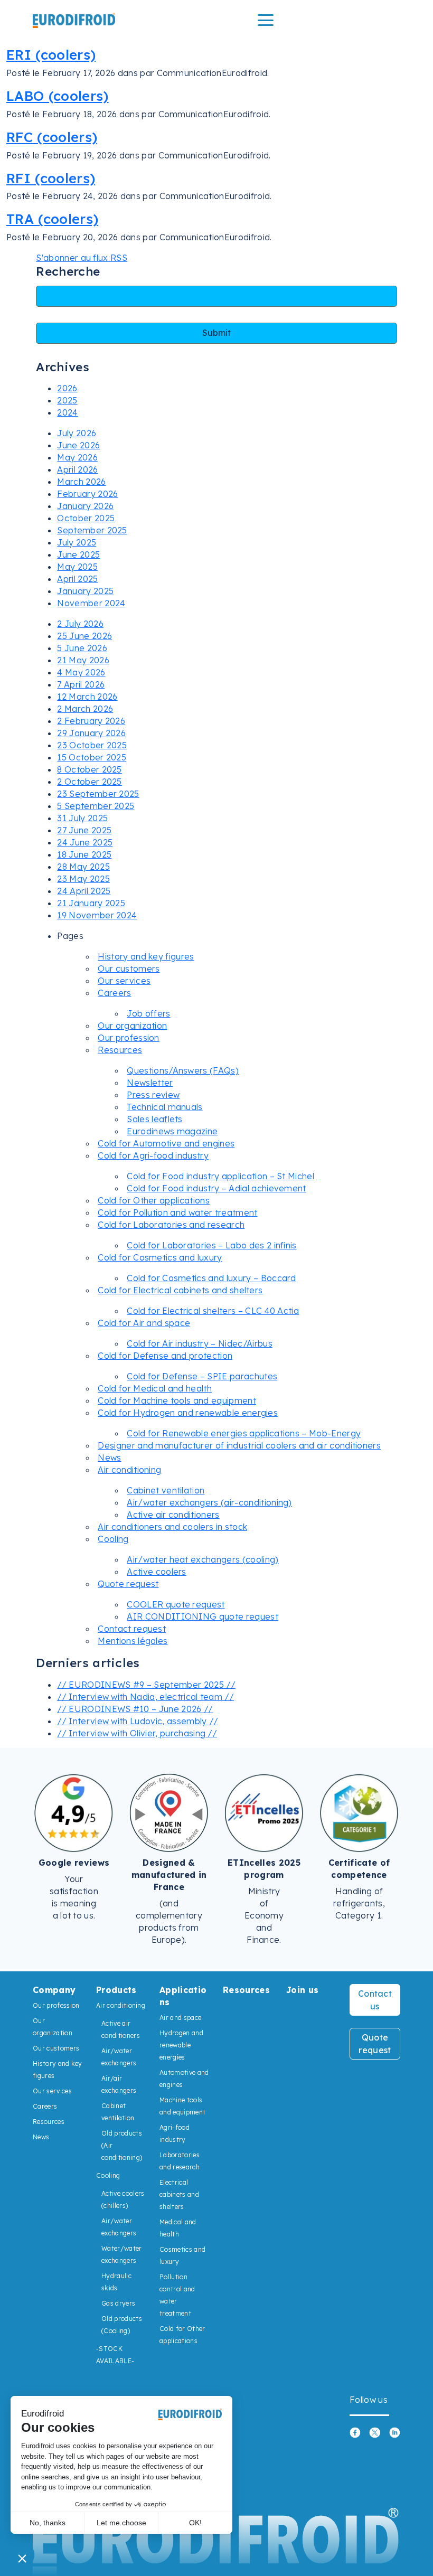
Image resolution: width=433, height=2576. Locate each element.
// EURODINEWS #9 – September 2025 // (146, 1685)
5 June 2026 (82, 648)
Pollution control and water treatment (177, 2295)
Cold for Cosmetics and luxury (160, 1257)
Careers (114, 993)
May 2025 (77, 567)
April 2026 (77, 469)
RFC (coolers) (52, 137)
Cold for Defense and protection (165, 1356)
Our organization (132, 1026)
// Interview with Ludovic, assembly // (138, 1721)
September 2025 (92, 530)
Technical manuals (164, 1107)
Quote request (128, 1584)
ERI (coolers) (51, 54)
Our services (124, 981)
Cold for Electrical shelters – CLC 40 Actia (213, 1311)
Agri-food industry (175, 2133)
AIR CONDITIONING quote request (203, 1616)
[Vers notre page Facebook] (355, 2432)
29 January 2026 (91, 733)
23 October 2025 (92, 745)
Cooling (113, 1539)
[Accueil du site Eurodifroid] (74, 20)
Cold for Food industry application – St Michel (220, 1176)
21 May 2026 (83, 660)
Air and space (180, 2018)
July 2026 (77, 433)
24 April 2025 (84, 891)
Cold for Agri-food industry (153, 1155)
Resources (120, 1050)
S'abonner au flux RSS (82, 258)
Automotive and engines (184, 2079)
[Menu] (266, 20)
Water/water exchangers (122, 2254)
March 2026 (81, 482)
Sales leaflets (154, 1119)
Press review (153, 1095)
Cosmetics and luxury (182, 2255)
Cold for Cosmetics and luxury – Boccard (211, 1278)
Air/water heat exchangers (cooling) (203, 1559)
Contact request (132, 1629)
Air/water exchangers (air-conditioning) (209, 1502)
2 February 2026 (91, 721)
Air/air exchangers (119, 2084)
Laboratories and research (180, 2161)
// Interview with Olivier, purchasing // (137, 1733)
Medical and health (178, 2228)
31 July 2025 (82, 818)
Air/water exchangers (119, 2057)
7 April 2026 (81, 684)
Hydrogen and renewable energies (181, 2045)
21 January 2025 (91, 903)
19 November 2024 (97, 915)
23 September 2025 (98, 794)
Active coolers (156, 1572)
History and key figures (146, 956)
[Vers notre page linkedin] (395, 2432)
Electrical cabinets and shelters (179, 2194)
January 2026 (85, 506)
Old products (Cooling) (122, 2325)
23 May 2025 (83, 879)
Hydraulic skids (116, 2282)
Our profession (128, 1038)
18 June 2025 (84, 854)
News (109, 1458)
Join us (302, 1990)
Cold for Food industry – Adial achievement (216, 1188)
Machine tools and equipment (182, 2106)
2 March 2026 (85, 709)
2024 (67, 412)
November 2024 (91, 603)
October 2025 (86, 518)
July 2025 (77, 542)
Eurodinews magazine (172, 1131)
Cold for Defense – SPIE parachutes (202, 1376)
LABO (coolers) (57, 96)
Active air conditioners (173, 1515)
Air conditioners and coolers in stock (172, 1527)
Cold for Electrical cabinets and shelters (180, 1290)
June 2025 (78, 554)
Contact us (375, 2000)
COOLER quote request (176, 1604)
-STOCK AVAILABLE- (115, 2355)
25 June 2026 (84, 636)
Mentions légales (133, 1641)
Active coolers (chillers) (123, 2199)
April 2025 (77, 579)
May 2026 (77, 457)
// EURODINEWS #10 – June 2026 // (135, 1709)
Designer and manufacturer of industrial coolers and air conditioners (239, 1445)
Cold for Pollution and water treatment (177, 1212)
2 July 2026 (80, 624)
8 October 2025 (89, 769)
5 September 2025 (96, 806)
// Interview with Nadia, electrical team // (145, 1697)
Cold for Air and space (144, 1323)
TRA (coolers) (52, 219)
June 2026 (78, 445)
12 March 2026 (87, 697)
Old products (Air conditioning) (122, 2145)
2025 (67, 400)
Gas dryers (118, 2303)
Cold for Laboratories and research (171, 1225)
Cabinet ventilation (166, 1490)
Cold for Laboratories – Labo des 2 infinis (211, 1245)
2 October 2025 (89, 782)
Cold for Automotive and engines (166, 1143)
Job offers (148, 1013)
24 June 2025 (85, 842)
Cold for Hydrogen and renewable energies (188, 1413)
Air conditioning (129, 1470)
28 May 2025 (83, 867)
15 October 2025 (92, 757)
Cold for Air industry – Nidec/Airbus (200, 1343)
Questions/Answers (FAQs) (183, 1070)
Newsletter (150, 1083)
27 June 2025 (84, 830)
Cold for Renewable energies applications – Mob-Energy (244, 1433)
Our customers (129, 969)
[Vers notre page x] (375, 2432)
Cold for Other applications (154, 1200)
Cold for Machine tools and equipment (177, 1400)
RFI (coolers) (51, 178)
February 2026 (87, 494)
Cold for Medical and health (155, 1388)
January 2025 (85, 591)
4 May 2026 (81, 672)
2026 (67, 388)
